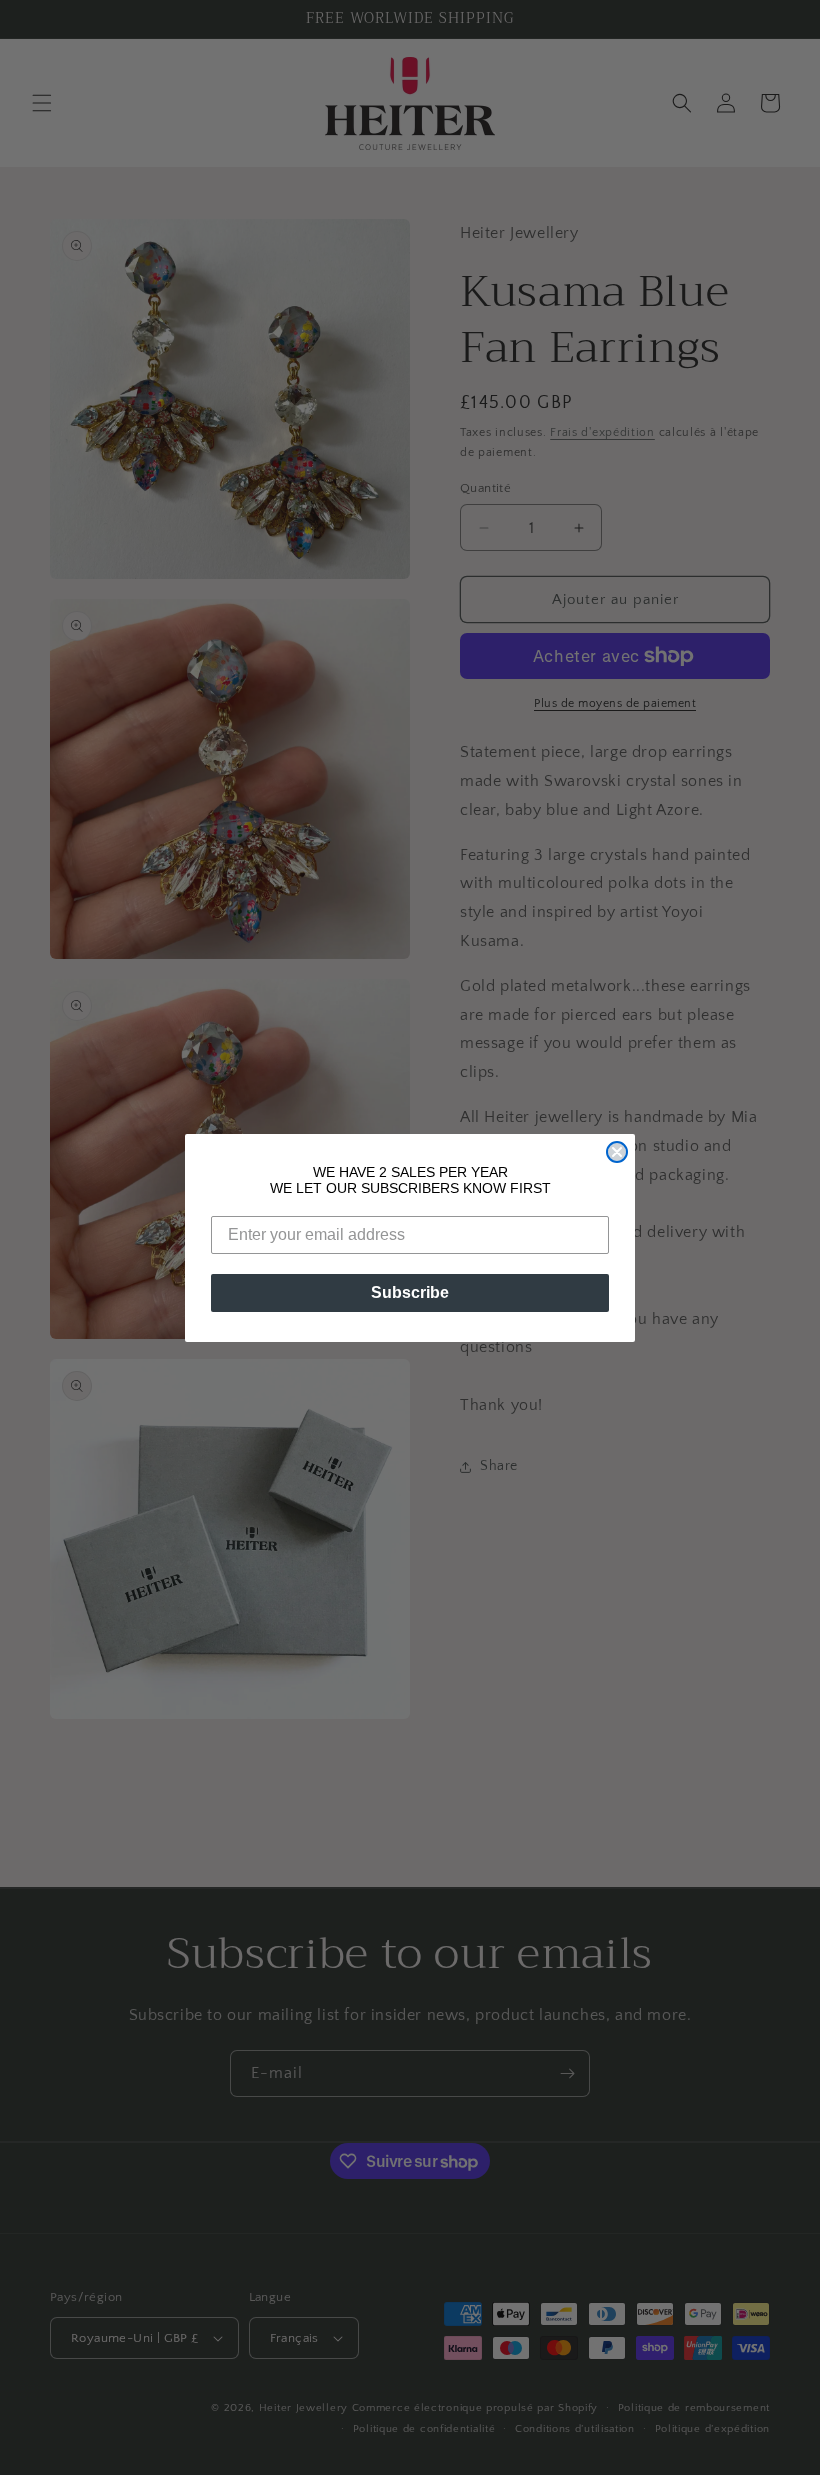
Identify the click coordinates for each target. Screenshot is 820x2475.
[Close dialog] (617, 1152)
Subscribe (410, 1292)
